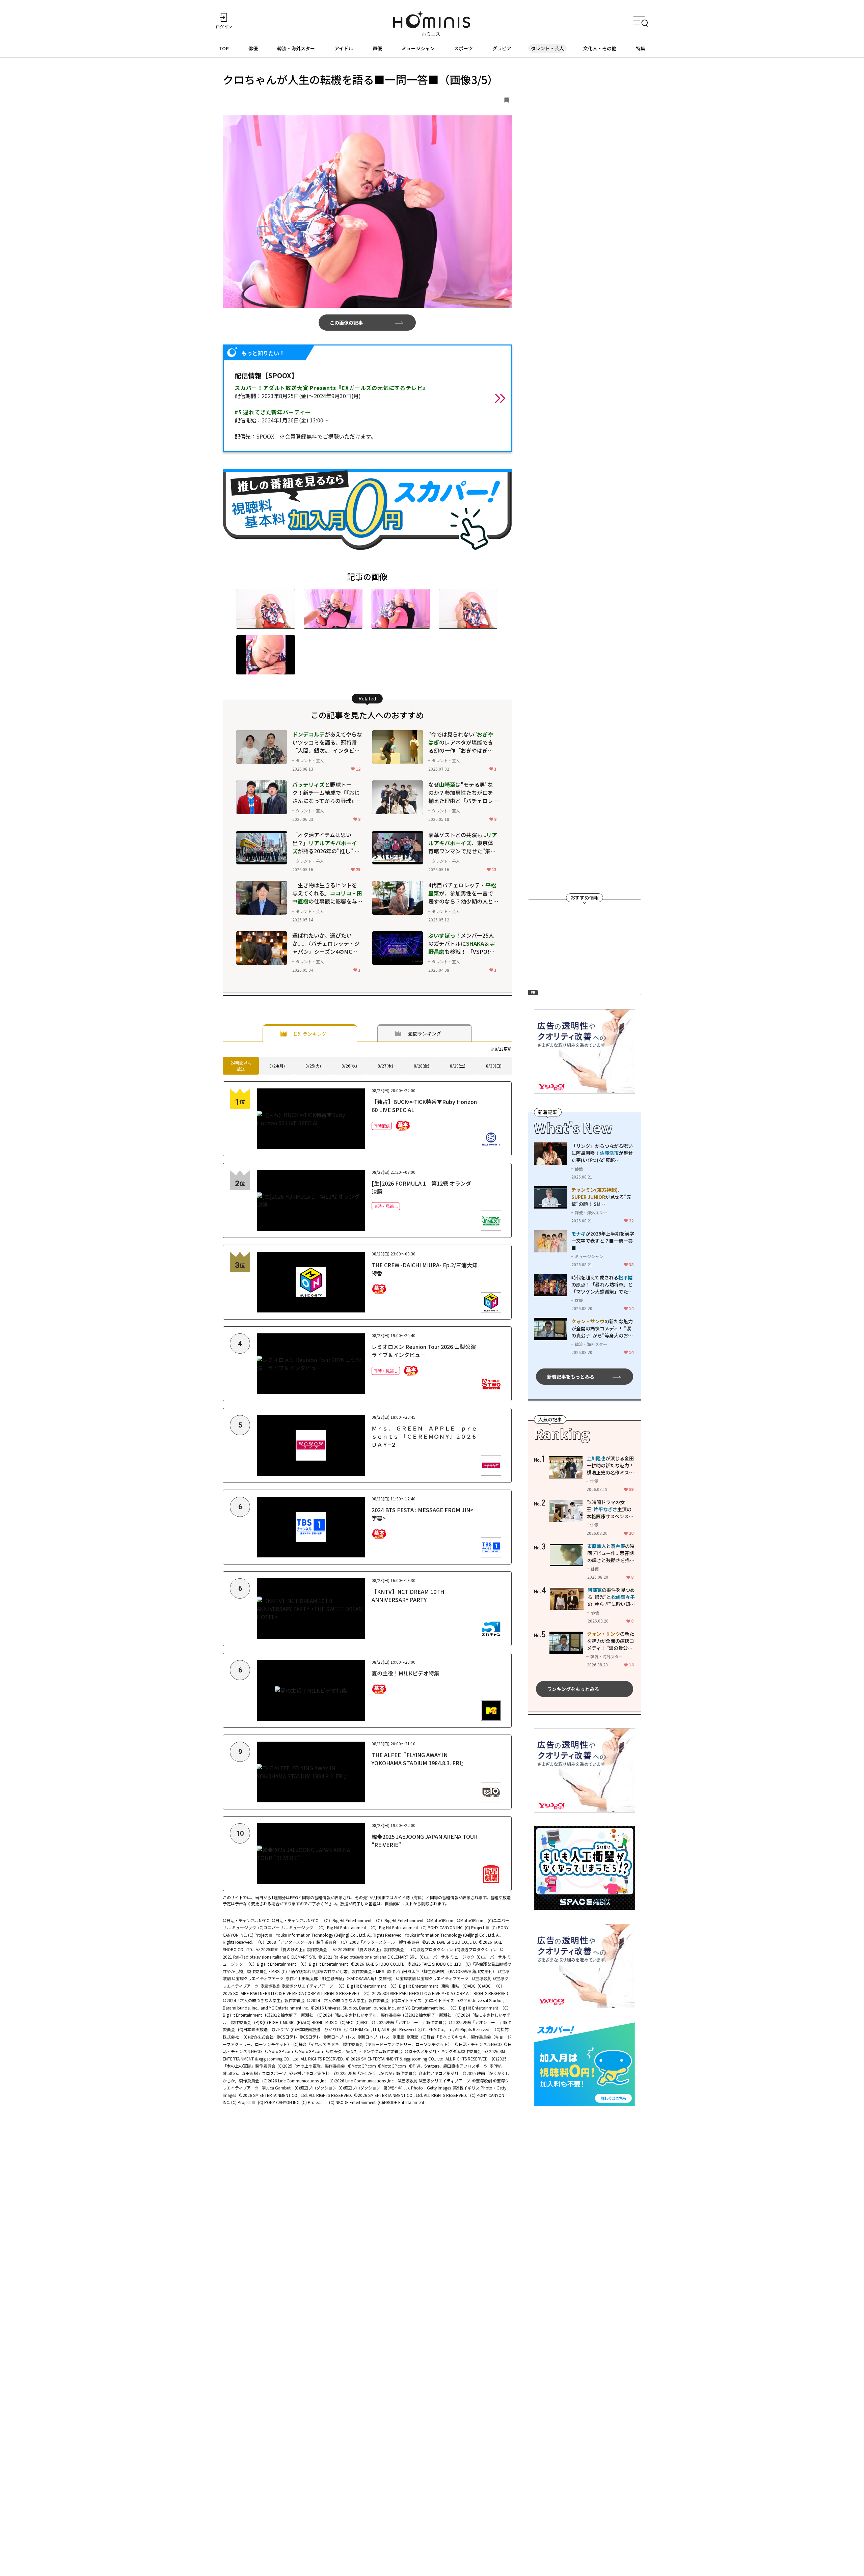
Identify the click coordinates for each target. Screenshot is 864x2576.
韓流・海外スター (296, 48)
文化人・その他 (600, 48)
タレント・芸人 (547, 48)
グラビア (502, 48)
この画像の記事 (346, 323)
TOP (224, 48)
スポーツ (463, 48)
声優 (377, 48)
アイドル (344, 48)
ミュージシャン (418, 48)
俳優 (253, 48)
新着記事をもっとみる (571, 1377)
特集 (641, 48)
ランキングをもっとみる (573, 1689)
